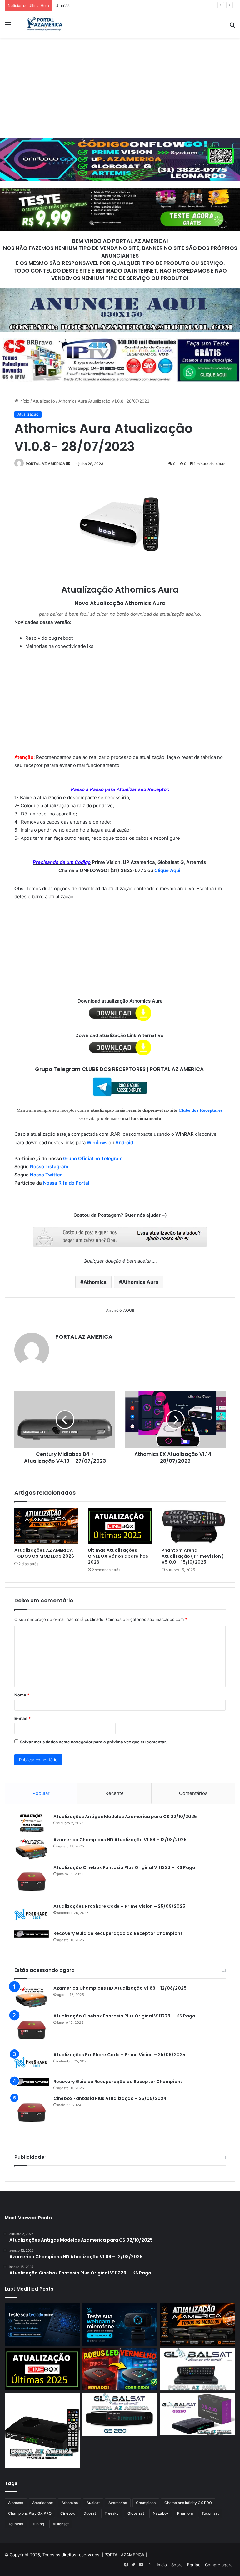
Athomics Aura (140, 1282)
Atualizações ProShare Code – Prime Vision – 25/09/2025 (119, 1906)
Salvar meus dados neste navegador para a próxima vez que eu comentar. (93, 1742)
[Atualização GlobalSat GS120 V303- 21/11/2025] (42, 2431)
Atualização (44, 401)
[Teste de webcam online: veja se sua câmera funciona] (120, 2324)
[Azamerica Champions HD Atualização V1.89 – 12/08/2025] (32, 1848)
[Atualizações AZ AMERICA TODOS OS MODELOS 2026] (46, 1526)
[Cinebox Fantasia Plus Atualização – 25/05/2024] (32, 2112)
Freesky (112, 2513)
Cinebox (67, 2513)
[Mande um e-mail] (68, 464)
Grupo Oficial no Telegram (93, 1158)
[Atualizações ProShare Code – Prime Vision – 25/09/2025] (32, 1914)
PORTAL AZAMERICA (124, 2555)
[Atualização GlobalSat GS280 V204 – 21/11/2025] (120, 2414)
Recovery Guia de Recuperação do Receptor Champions (118, 1933)
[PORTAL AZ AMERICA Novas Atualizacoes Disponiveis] (44, 24)
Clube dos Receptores (200, 1110)
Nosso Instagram (49, 1167)
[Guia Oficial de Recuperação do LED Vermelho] (120, 2369)
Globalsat (136, 2513)
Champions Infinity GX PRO (188, 2503)
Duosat (90, 2513)
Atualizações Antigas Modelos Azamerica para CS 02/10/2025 (125, 1817)
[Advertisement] (120, 88)
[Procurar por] (232, 27)
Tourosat (16, 2524)
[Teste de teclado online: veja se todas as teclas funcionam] (42, 2324)
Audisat (93, 2503)
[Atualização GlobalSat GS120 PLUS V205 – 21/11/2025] (198, 2369)
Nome (22, 1695)
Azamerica (118, 2503)
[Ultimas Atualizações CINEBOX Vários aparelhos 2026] (120, 1526)
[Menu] (8, 27)
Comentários (193, 1793)
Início (24, 401)
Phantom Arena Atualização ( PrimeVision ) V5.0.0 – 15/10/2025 (193, 1556)
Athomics (95, 1282)
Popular (41, 1793)
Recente (115, 1793)
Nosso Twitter (46, 1175)
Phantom (185, 2513)
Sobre (177, 2565)
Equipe (194, 2565)
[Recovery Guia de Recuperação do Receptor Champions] (32, 1934)
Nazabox (161, 2513)
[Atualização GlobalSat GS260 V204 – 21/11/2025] (198, 2414)
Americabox (42, 2503)
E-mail (22, 1718)
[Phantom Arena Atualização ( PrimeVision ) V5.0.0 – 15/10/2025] (194, 1526)
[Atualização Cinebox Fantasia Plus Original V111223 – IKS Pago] (32, 1882)
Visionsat (61, 2524)
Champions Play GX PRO (30, 2513)
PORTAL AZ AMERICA (45, 464)
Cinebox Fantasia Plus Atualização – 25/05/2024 (110, 2098)
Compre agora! (219, 2565)
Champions (146, 2503)
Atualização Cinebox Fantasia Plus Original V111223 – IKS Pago (124, 1867)
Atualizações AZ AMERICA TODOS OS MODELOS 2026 (44, 1553)
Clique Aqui (168, 870)
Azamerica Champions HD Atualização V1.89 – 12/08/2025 (120, 1840)
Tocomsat (210, 2513)
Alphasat (16, 2503)
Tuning (38, 2524)
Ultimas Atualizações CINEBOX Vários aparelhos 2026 (107, 5)
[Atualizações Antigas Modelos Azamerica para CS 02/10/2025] (32, 1823)
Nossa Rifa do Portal (66, 1183)
